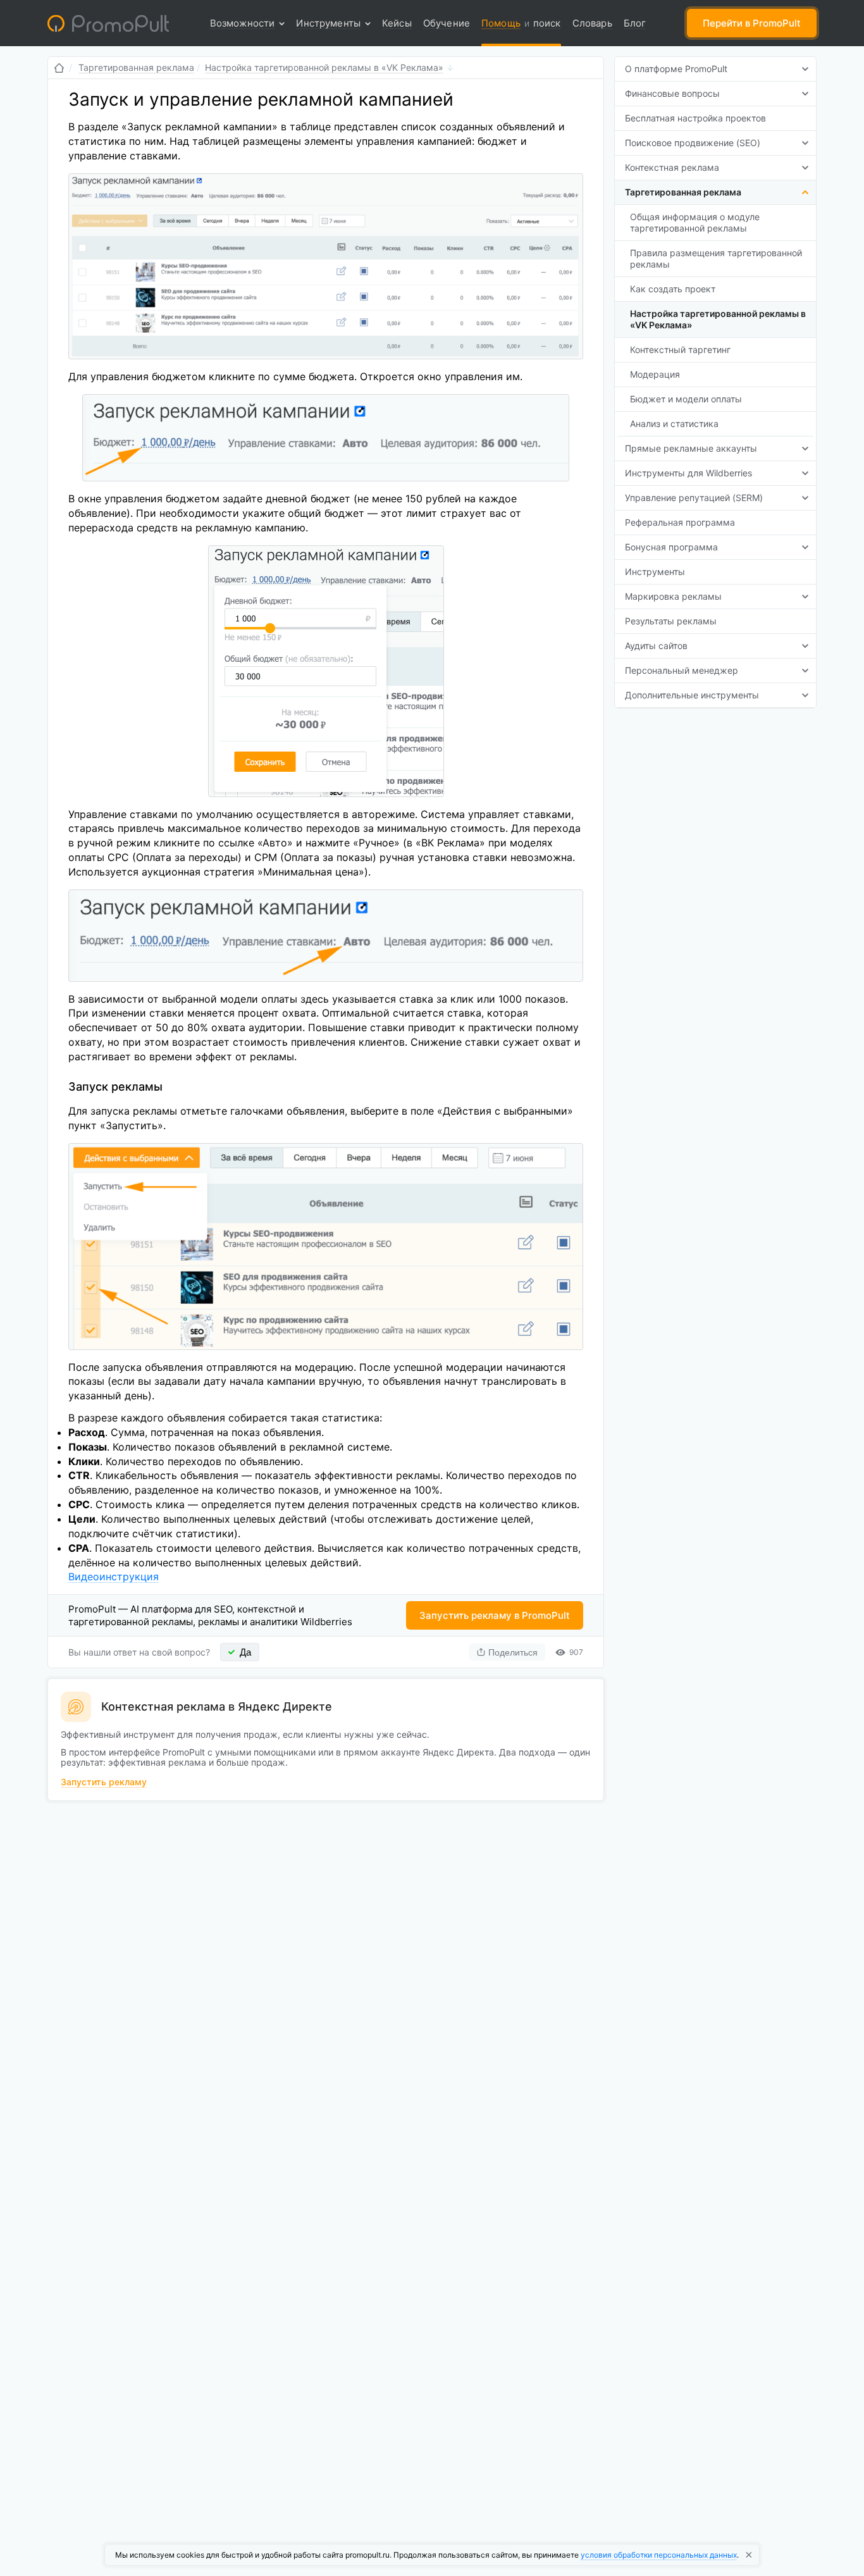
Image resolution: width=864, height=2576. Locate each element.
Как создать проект (673, 289)
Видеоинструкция (114, 1576)
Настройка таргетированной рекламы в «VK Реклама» (718, 319)
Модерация (655, 374)
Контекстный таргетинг (680, 350)
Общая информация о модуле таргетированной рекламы (695, 222)
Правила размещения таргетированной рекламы (716, 258)
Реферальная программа (680, 522)
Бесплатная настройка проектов (695, 118)
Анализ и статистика (674, 424)
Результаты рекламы (671, 621)
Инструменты (655, 572)
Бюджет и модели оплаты (686, 399)
